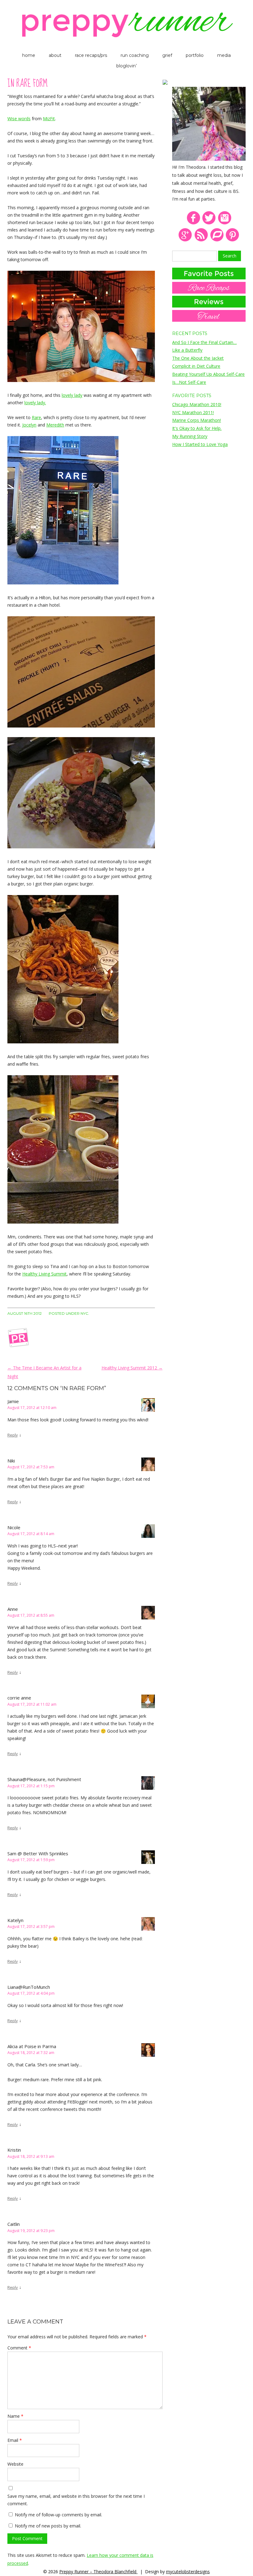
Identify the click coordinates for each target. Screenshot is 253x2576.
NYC (84, 1313)
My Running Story (190, 436)
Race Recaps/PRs (91, 55)
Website (15, 2464)
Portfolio (195, 55)
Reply (13, 1435)
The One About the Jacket (198, 358)
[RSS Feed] (201, 240)
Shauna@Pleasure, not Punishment (44, 1779)
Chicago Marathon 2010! (197, 404)
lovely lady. (35, 403)
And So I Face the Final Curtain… (204, 342)
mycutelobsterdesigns (188, 2572)
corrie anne (19, 1698)
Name (15, 2416)
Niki (11, 1461)
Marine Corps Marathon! (197, 420)
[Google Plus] (185, 240)
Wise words (19, 119)
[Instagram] (225, 223)
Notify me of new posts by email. (48, 2526)
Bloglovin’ (126, 66)
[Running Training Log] (217, 240)
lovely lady (72, 395)
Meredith (55, 425)
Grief (167, 55)
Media (224, 55)
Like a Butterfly (187, 350)
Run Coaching (135, 55)
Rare (36, 417)
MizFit (49, 119)
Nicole (14, 1527)
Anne (13, 1609)
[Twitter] (209, 223)
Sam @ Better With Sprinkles (38, 1853)
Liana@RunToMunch (29, 1987)
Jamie (13, 1401)
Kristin (14, 2150)
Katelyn (15, 1920)
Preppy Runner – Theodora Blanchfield (98, 2572)
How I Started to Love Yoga (200, 444)
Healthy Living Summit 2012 (132, 1368)
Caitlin (14, 2224)
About (55, 55)
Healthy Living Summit (44, 1274)
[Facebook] (193, 223)
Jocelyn (29, 425)
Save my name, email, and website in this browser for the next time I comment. (76, 2500)
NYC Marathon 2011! (193, 412)
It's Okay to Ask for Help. (197, 428)
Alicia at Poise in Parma (32, 2046)
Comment (19, 2348)
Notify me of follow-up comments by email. (58, 2515)
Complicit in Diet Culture (196, 366)
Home (29, 55)
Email (15, 2440)
